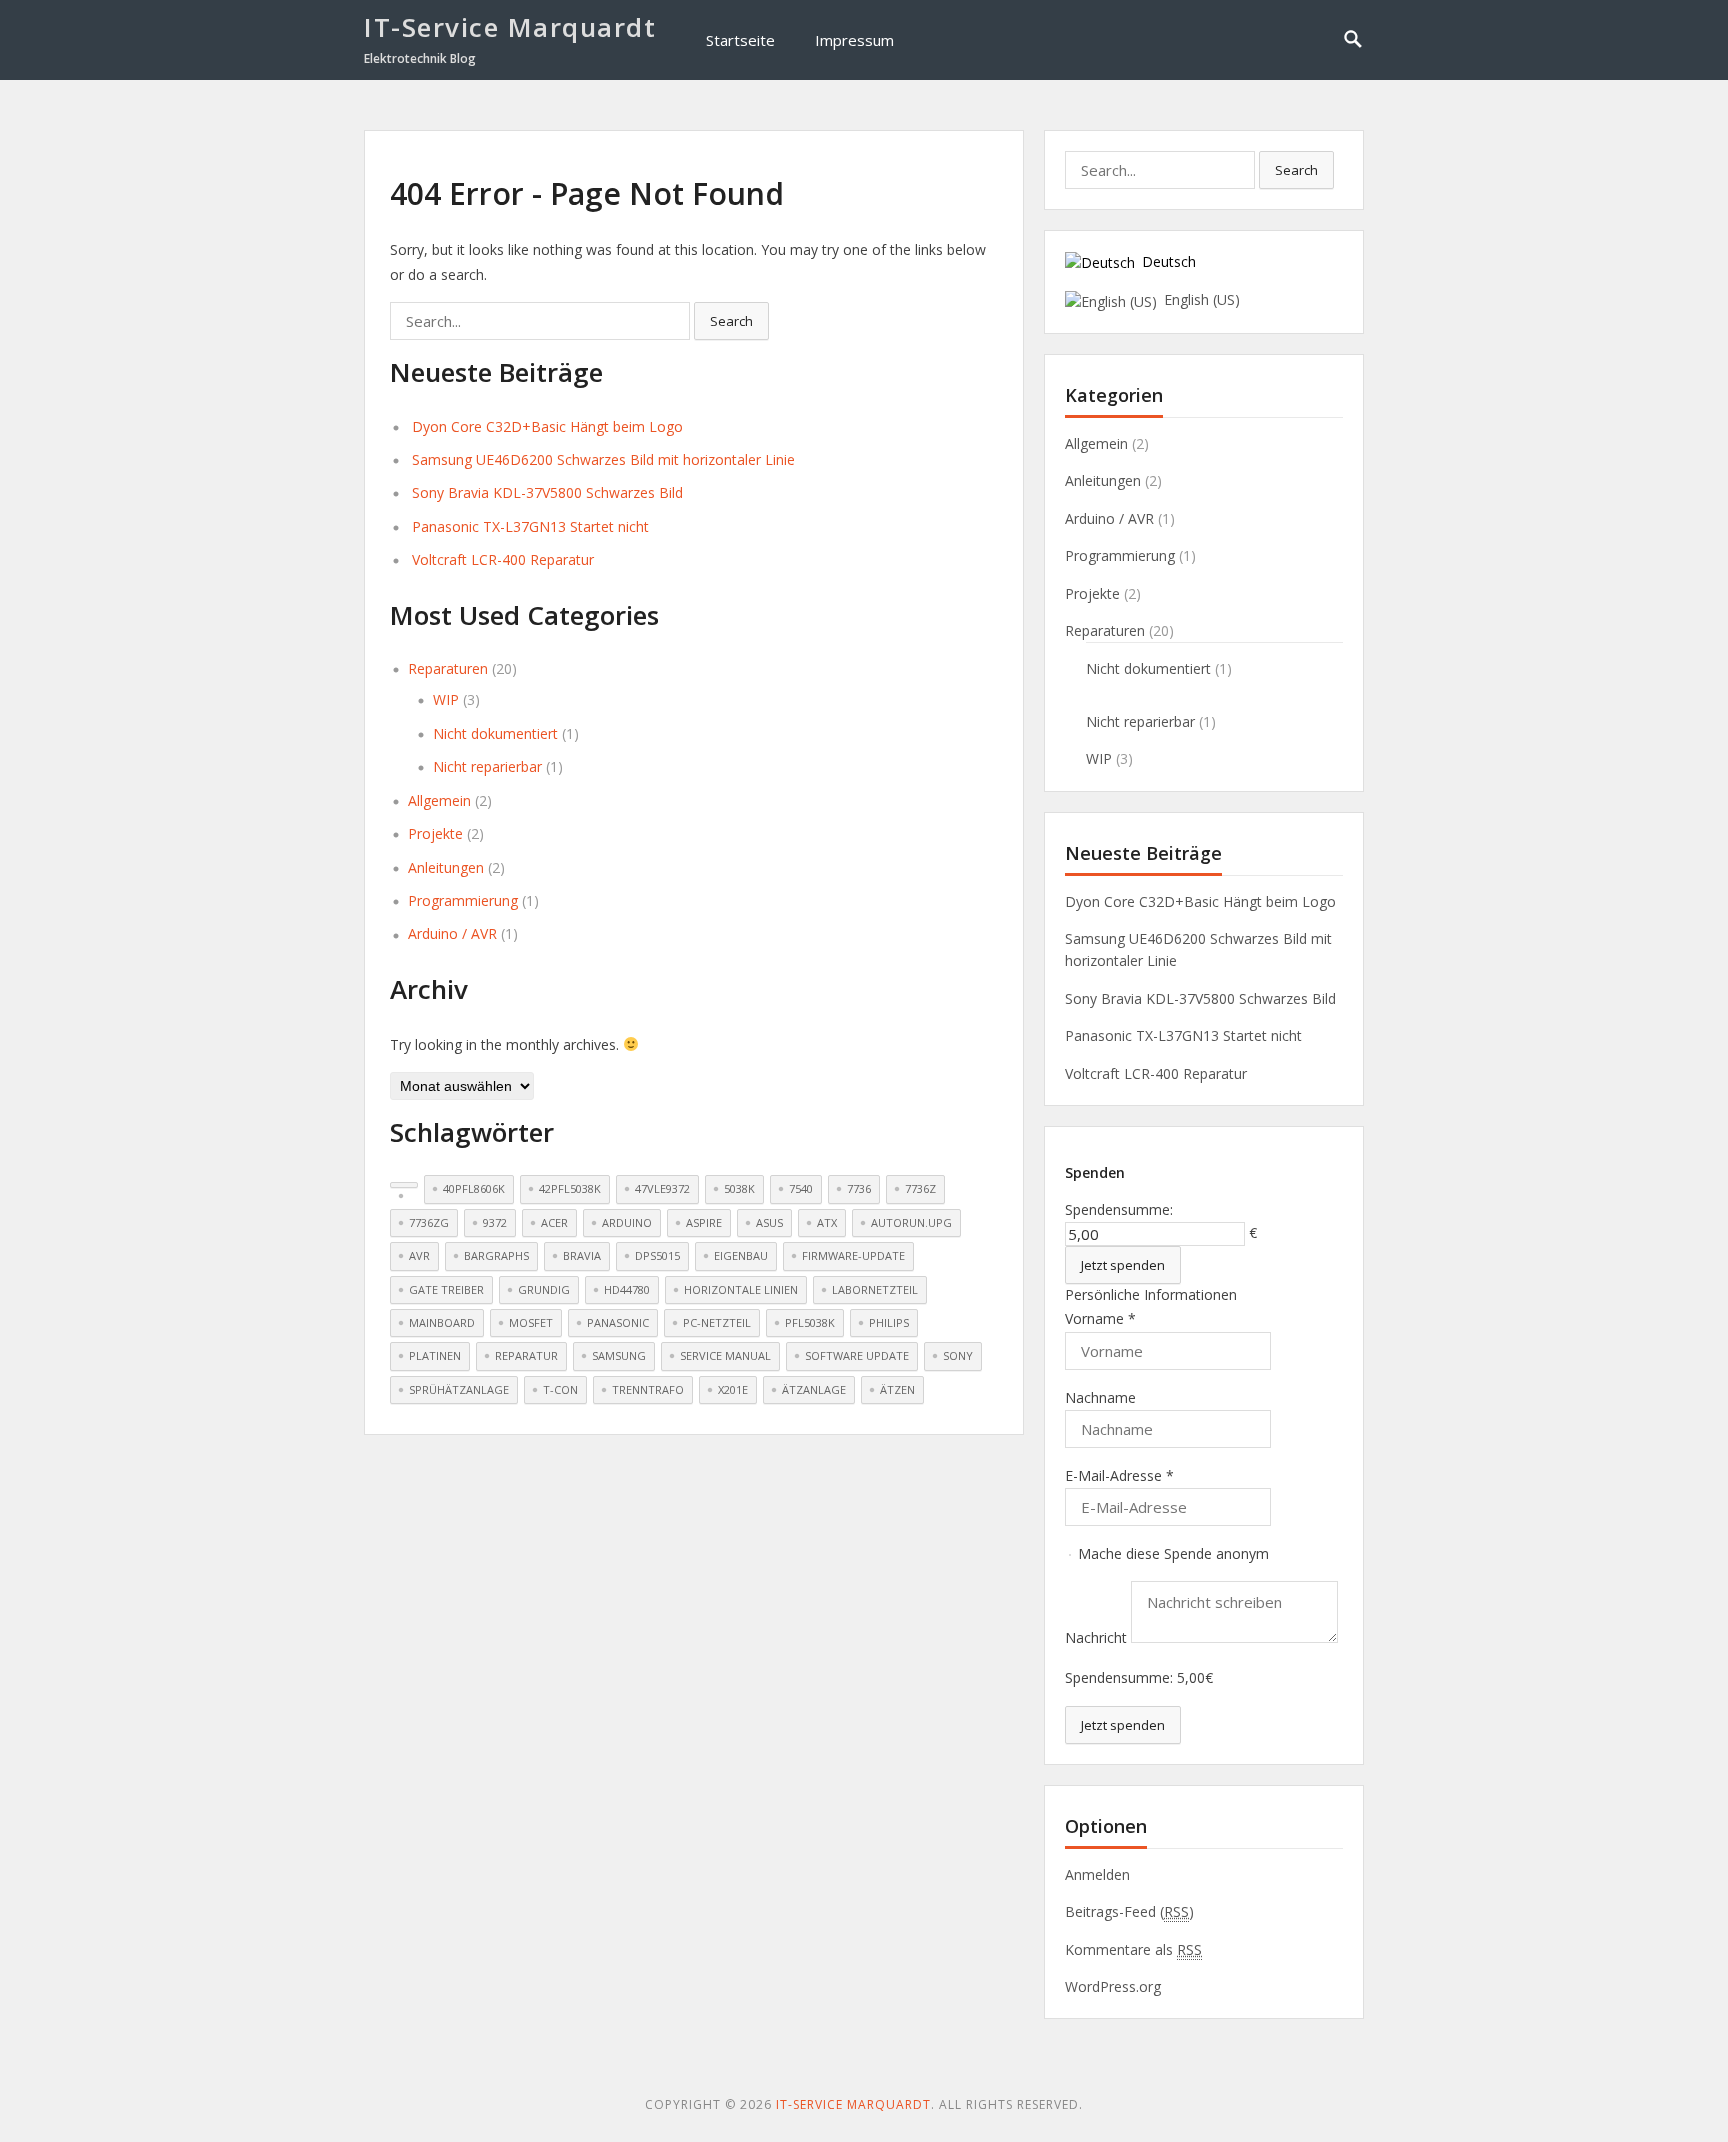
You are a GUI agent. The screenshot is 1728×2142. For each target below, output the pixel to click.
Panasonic (618, 1322)
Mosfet (531, 1322)
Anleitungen (446, 867)
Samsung (619, 1355)
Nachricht (1098, 1637)
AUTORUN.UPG (911, 1222)
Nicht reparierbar (487, 766)
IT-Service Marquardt (510, 27)
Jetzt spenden (1123, 1265)
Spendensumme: (1119, 1209)
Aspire (704, 1222)
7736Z (920, 1188)
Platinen (435, 1355)
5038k (739, 1188)
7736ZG (429, 1222)
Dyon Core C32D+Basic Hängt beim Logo (547, 426)
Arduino (627, 1222)
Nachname (1100, 1397)
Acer (554, 1222)
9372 (495, 1222)
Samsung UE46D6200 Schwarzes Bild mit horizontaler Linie (603, 459)
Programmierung (463, 900)
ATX (827, 1222)
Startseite (740, 40)
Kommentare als (1133, 1949)
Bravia (582, 1255)
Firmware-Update (853, 1255)
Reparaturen (448, 668)
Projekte (435, 833)
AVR (419, 1255)
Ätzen (897, 1389)
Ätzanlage (814, 1389)
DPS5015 (657, 1255)
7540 (801, 1188)
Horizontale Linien (741, 1289)
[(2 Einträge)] (404, 1185)
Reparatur (526, 1355)
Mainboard (442, 1322)
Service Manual (725, 1355)
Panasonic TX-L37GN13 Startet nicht (530, 526)
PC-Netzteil (717, 1322)
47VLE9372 (662, 1188)
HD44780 (627, 1289)
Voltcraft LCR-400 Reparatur (503, 559)
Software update (857, 1355)
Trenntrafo (648, 1389)
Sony (958, 1355)
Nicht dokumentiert (495, 733)
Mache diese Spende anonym (1171, 1553)
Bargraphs (496, 1255)
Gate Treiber (446, 1289)
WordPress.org (1113, 1986)
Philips (889, 1322)
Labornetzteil (875, 1289)
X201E (733, 1389)
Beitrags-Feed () (1129, 1911)
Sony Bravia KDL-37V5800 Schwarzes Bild (547, 492)
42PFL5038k (570, 1188)
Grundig (544, 1289)
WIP (446, 699)
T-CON (560, 1389)
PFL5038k (810, 1322)
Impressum (854, 40)
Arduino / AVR (452, 933)
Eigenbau (741, 1255)
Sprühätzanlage (459, 1389)
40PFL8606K (474, 1188)
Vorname (1100, 1318)
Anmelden (1097, 1874)
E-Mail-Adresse (1119, 1475)
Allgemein (439, 800)
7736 (859, 1188)
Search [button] (731, 321)
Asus (769, 1222)
